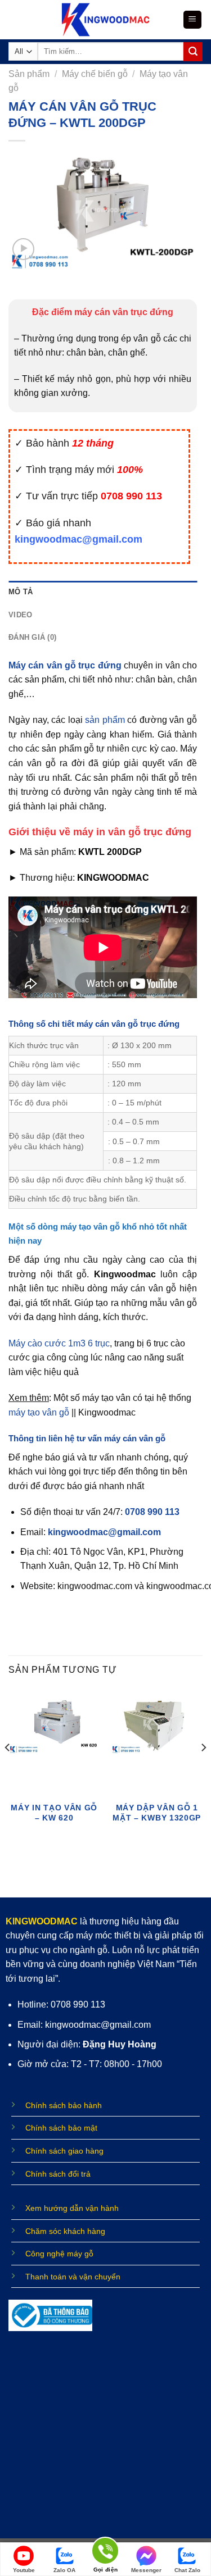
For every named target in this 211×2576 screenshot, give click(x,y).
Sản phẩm (29, 74)
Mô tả (21, 592)
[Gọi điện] (105, 2553)
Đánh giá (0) (32, 637)
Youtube (24, 2570)
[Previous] (8, 1770)
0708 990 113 (152, 1512)
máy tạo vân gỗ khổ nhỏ (107, 1226)
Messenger (146, 2570)
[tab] (103, 592)
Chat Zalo (187, 2570)
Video (20, 615)
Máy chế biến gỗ (95, 74)
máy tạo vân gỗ (39, 1412)
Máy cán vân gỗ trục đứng (65, 665)
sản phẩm (105, 720)
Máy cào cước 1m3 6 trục (59, 1343)
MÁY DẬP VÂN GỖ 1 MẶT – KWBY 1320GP (157, 1813)
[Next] (203, 1770)
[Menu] (193, 20)
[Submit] (193, 52)
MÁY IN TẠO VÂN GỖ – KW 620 (54, 1813)
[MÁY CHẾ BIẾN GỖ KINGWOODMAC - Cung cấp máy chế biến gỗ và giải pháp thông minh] (105, 20)
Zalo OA (64, 2570)
